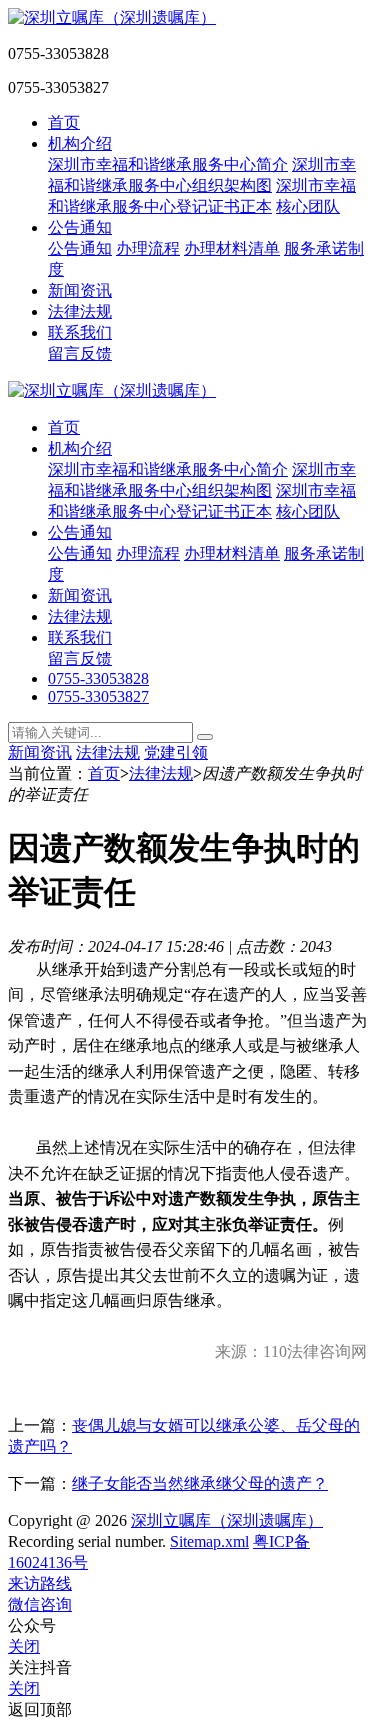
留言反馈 (80, 353)
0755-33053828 (98, 678)
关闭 (24, 1646)
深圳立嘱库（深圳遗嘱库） (227, 1520)
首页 (64, 122)
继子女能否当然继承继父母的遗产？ (200, 1483)
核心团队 (308, 206)
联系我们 (80, 332)
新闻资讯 (80, 290)
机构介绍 (80, 143)
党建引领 (176, 752)
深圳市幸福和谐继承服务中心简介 (168, 164)
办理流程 (148, 248)
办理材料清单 (232, 248)
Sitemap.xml (209, 1541)
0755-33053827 (98, 696)
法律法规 (80, 311)
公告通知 (80, 227)
